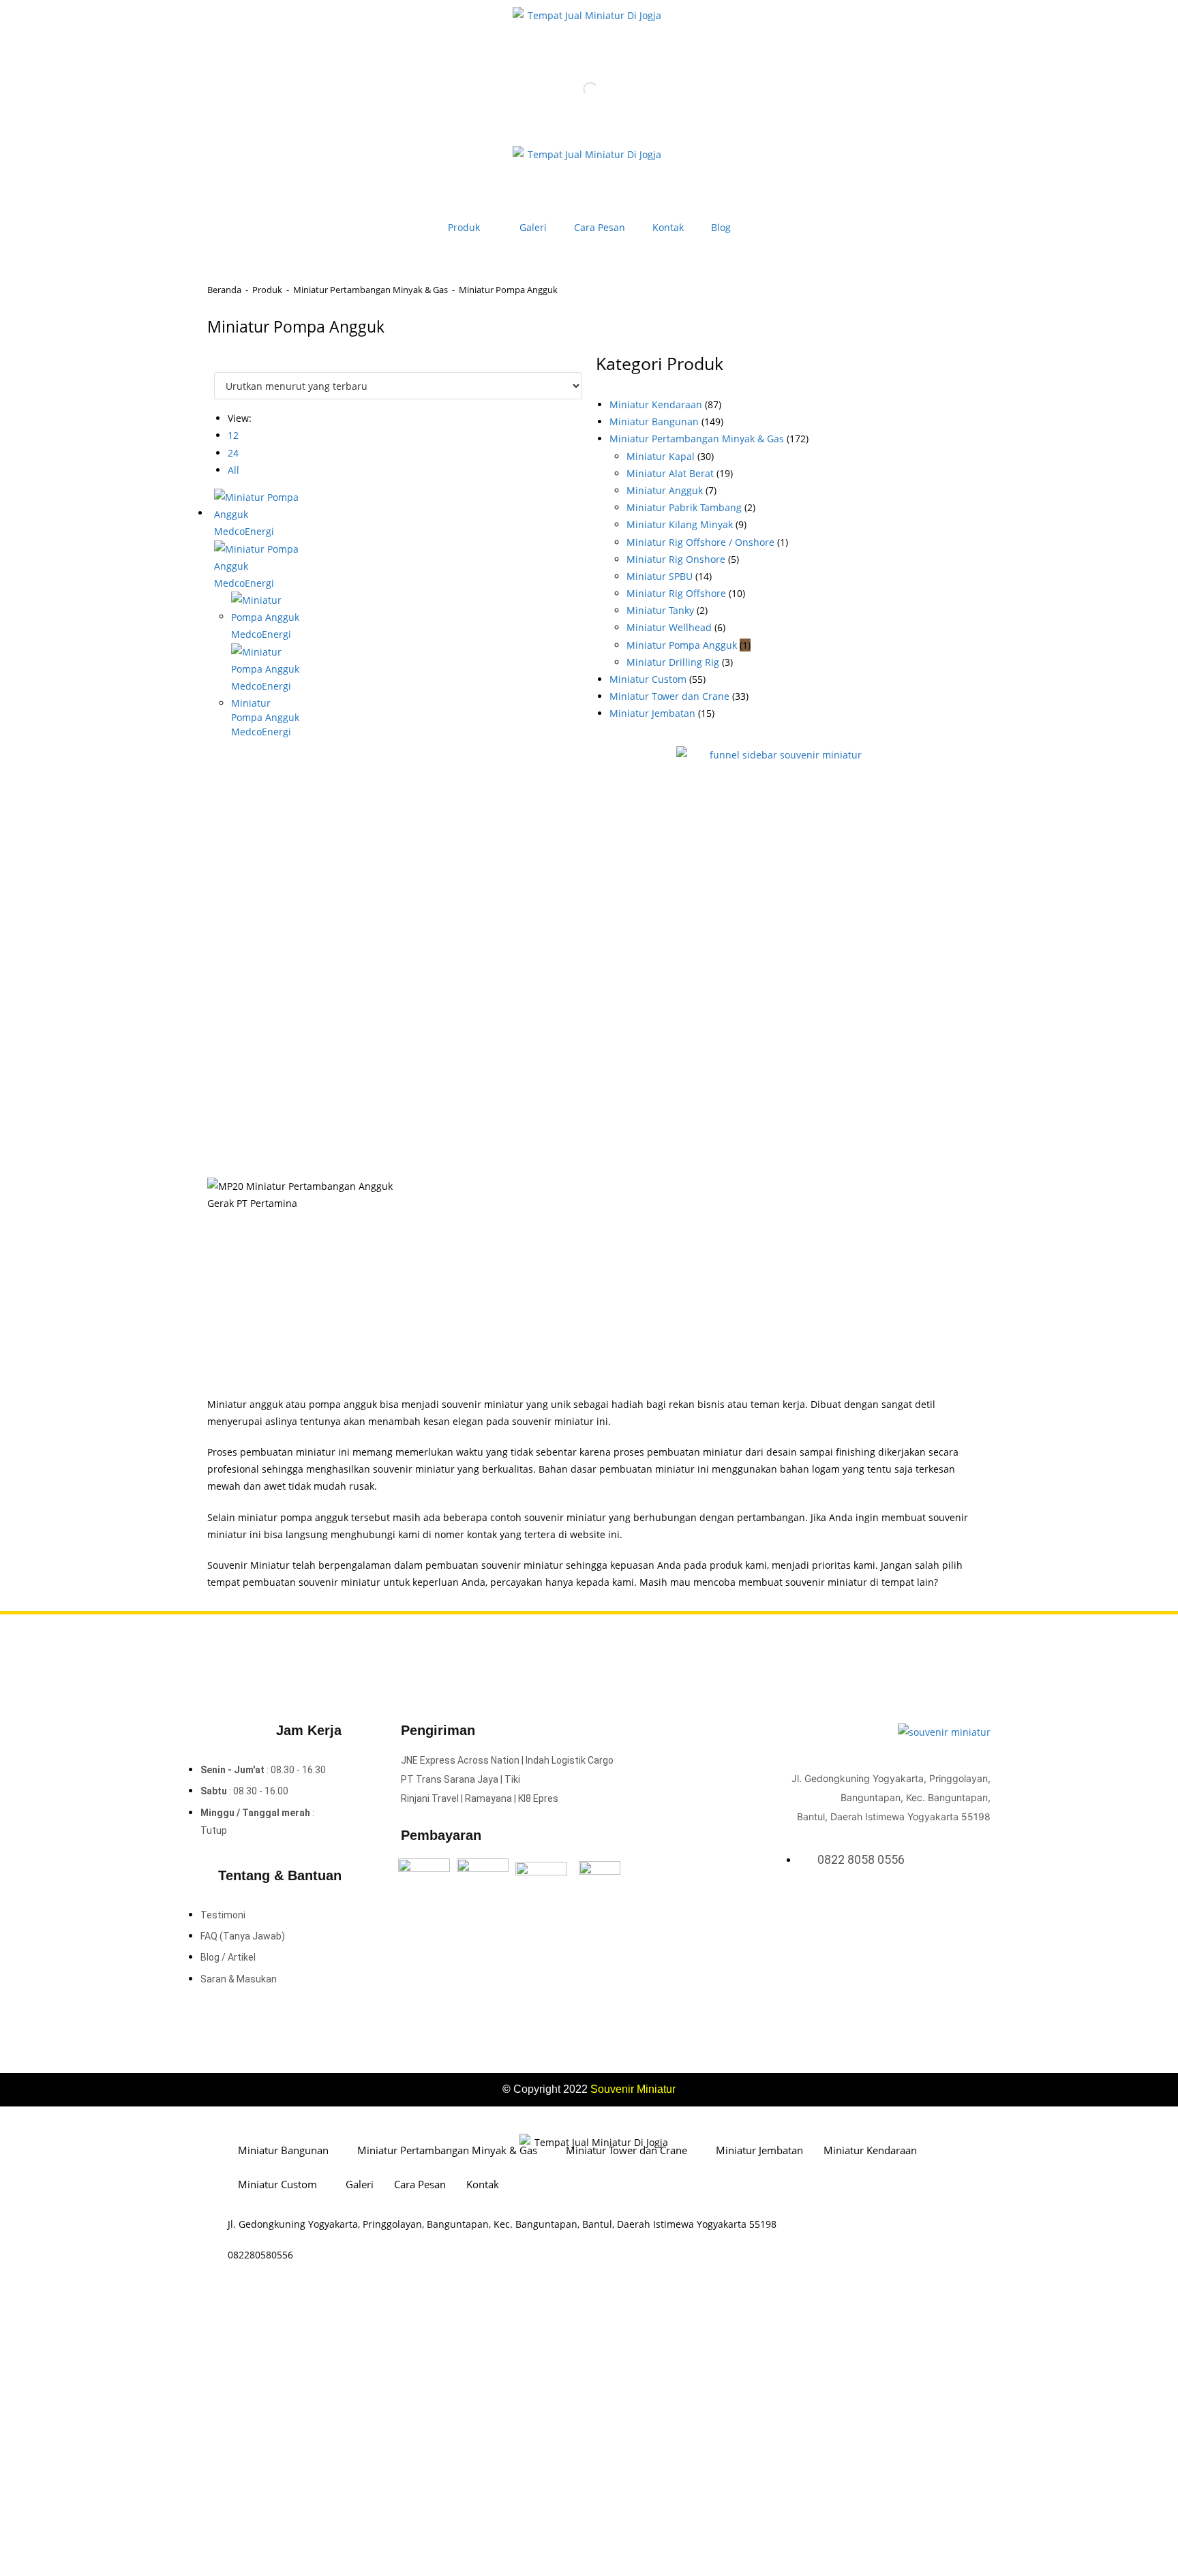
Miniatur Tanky (660, 610)
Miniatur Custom (648, 679)
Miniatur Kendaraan (656, 404)
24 (233, 453)
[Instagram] (965, 1907)
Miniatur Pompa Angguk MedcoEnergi (265, 717)
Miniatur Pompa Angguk (682, 645)
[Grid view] (218, 364)
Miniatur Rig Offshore (676, 593)
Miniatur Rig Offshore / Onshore (700, 542)
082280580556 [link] (260, 2255)
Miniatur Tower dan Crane (669, 696)
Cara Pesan (600, 227)
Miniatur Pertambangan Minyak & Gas (371, 290)
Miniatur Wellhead (669, 627)
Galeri (533, 227)
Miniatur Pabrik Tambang (684, 507)
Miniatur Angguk (665, 490)
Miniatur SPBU (660, 576)
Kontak (668, 227)
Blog (721, 227)
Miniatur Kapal (661, 456)
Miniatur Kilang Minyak (680, 524)
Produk (464, 227)
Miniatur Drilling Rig (673, 662)
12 (233, 435)
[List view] (225, 364)
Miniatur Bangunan (654, 421)
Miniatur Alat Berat (670, 473)
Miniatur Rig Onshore (676, 559)
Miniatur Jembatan (652, 713)
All (233, 470)
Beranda (224, 290)
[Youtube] (983, 1907)
